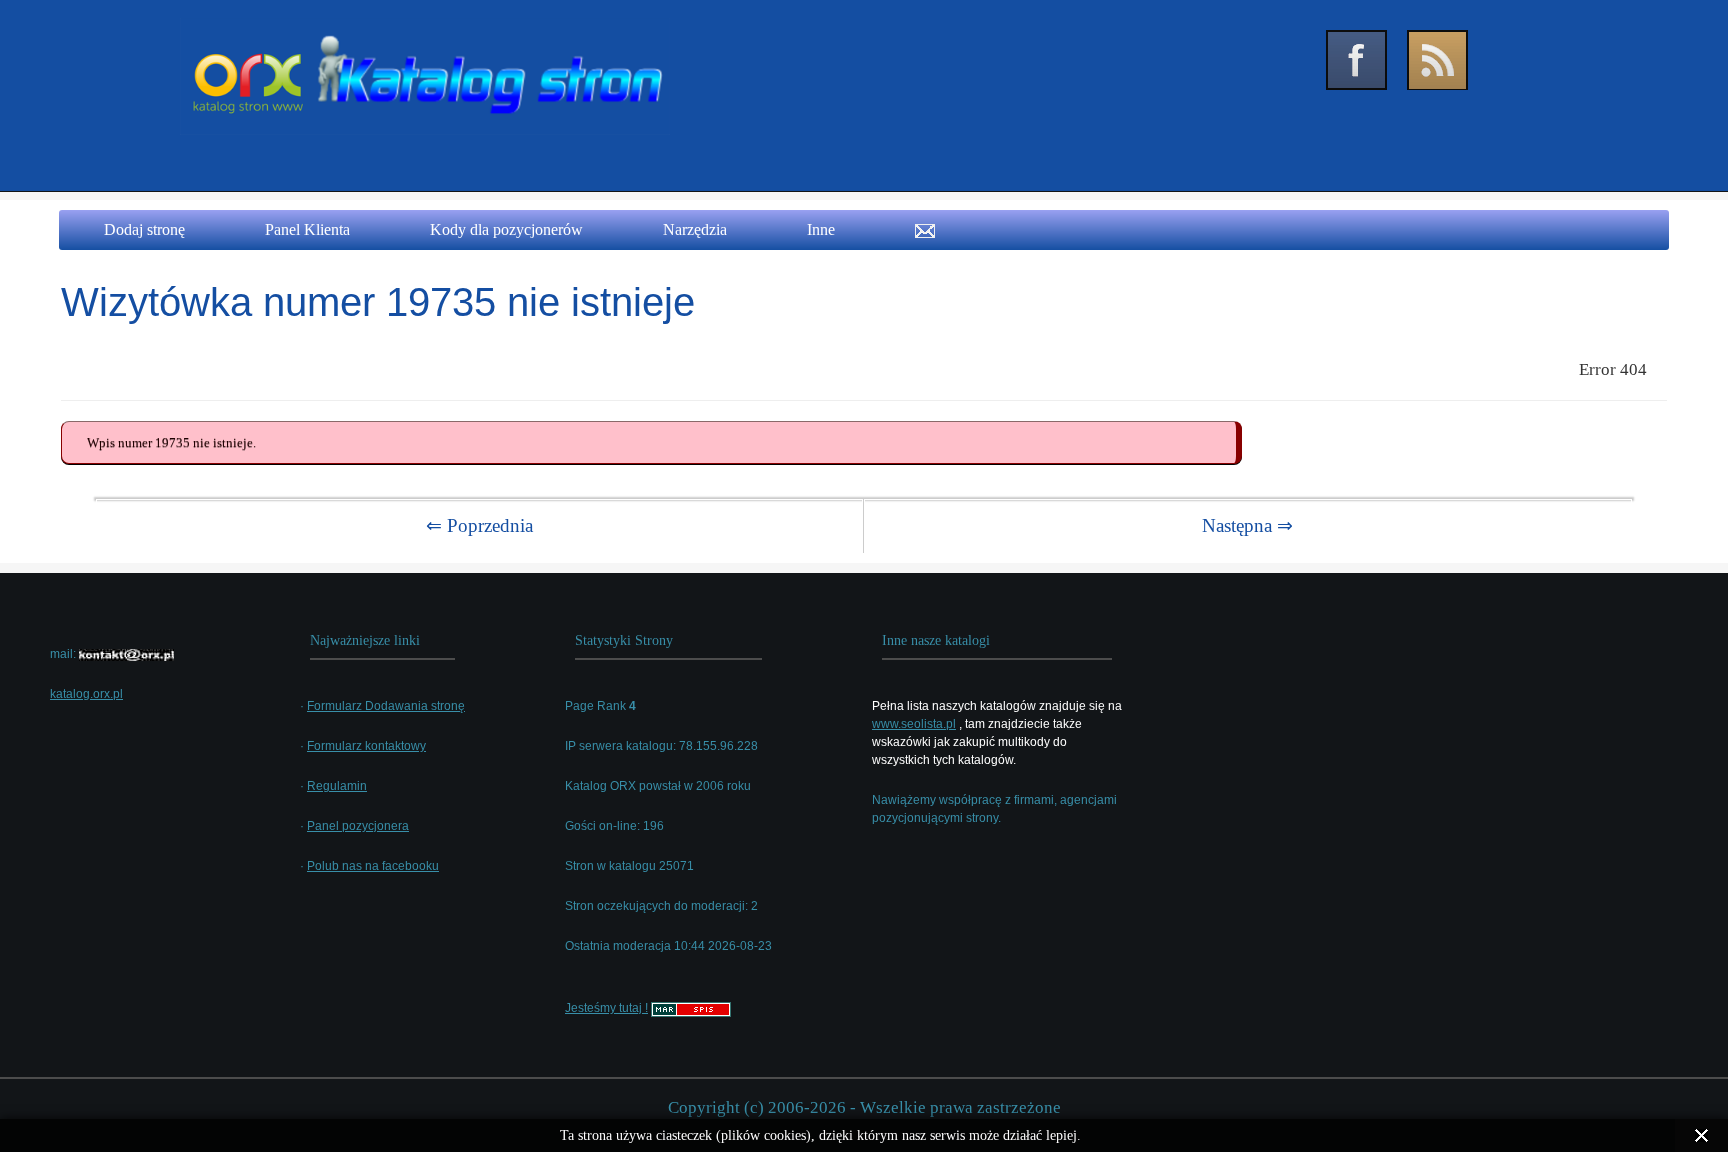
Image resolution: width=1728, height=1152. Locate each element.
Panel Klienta (307, 229)
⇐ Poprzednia (479, 525)
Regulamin (337, 786)
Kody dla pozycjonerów (506, 229)
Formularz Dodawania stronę (386, 706)
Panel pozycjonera (358, 826)
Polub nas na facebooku (373, 866)
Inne (821, 229)
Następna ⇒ (1247, 525)
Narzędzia (695, 229)
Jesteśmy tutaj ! (606, 1008)
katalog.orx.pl (86, 694)
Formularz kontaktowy (366, 746)
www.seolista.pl (914, 724)
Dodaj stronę (144, 229)
